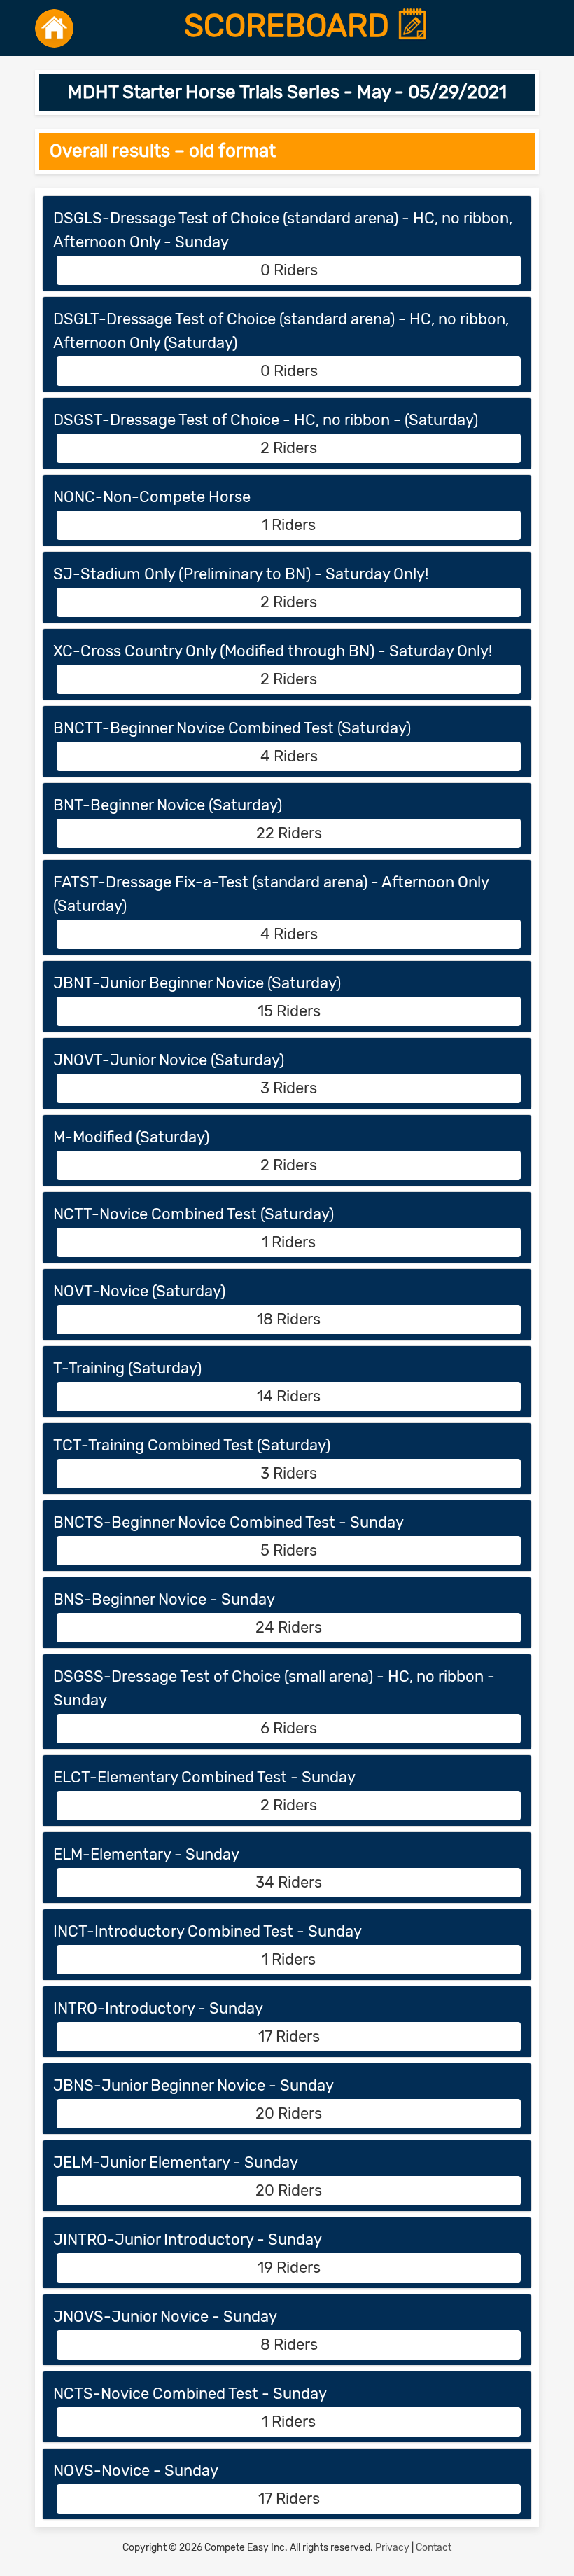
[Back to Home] (54, 28)
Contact (434, 2548)
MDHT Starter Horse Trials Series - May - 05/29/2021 (287, 92)
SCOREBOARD (290, 26)
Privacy (392, 2548)
